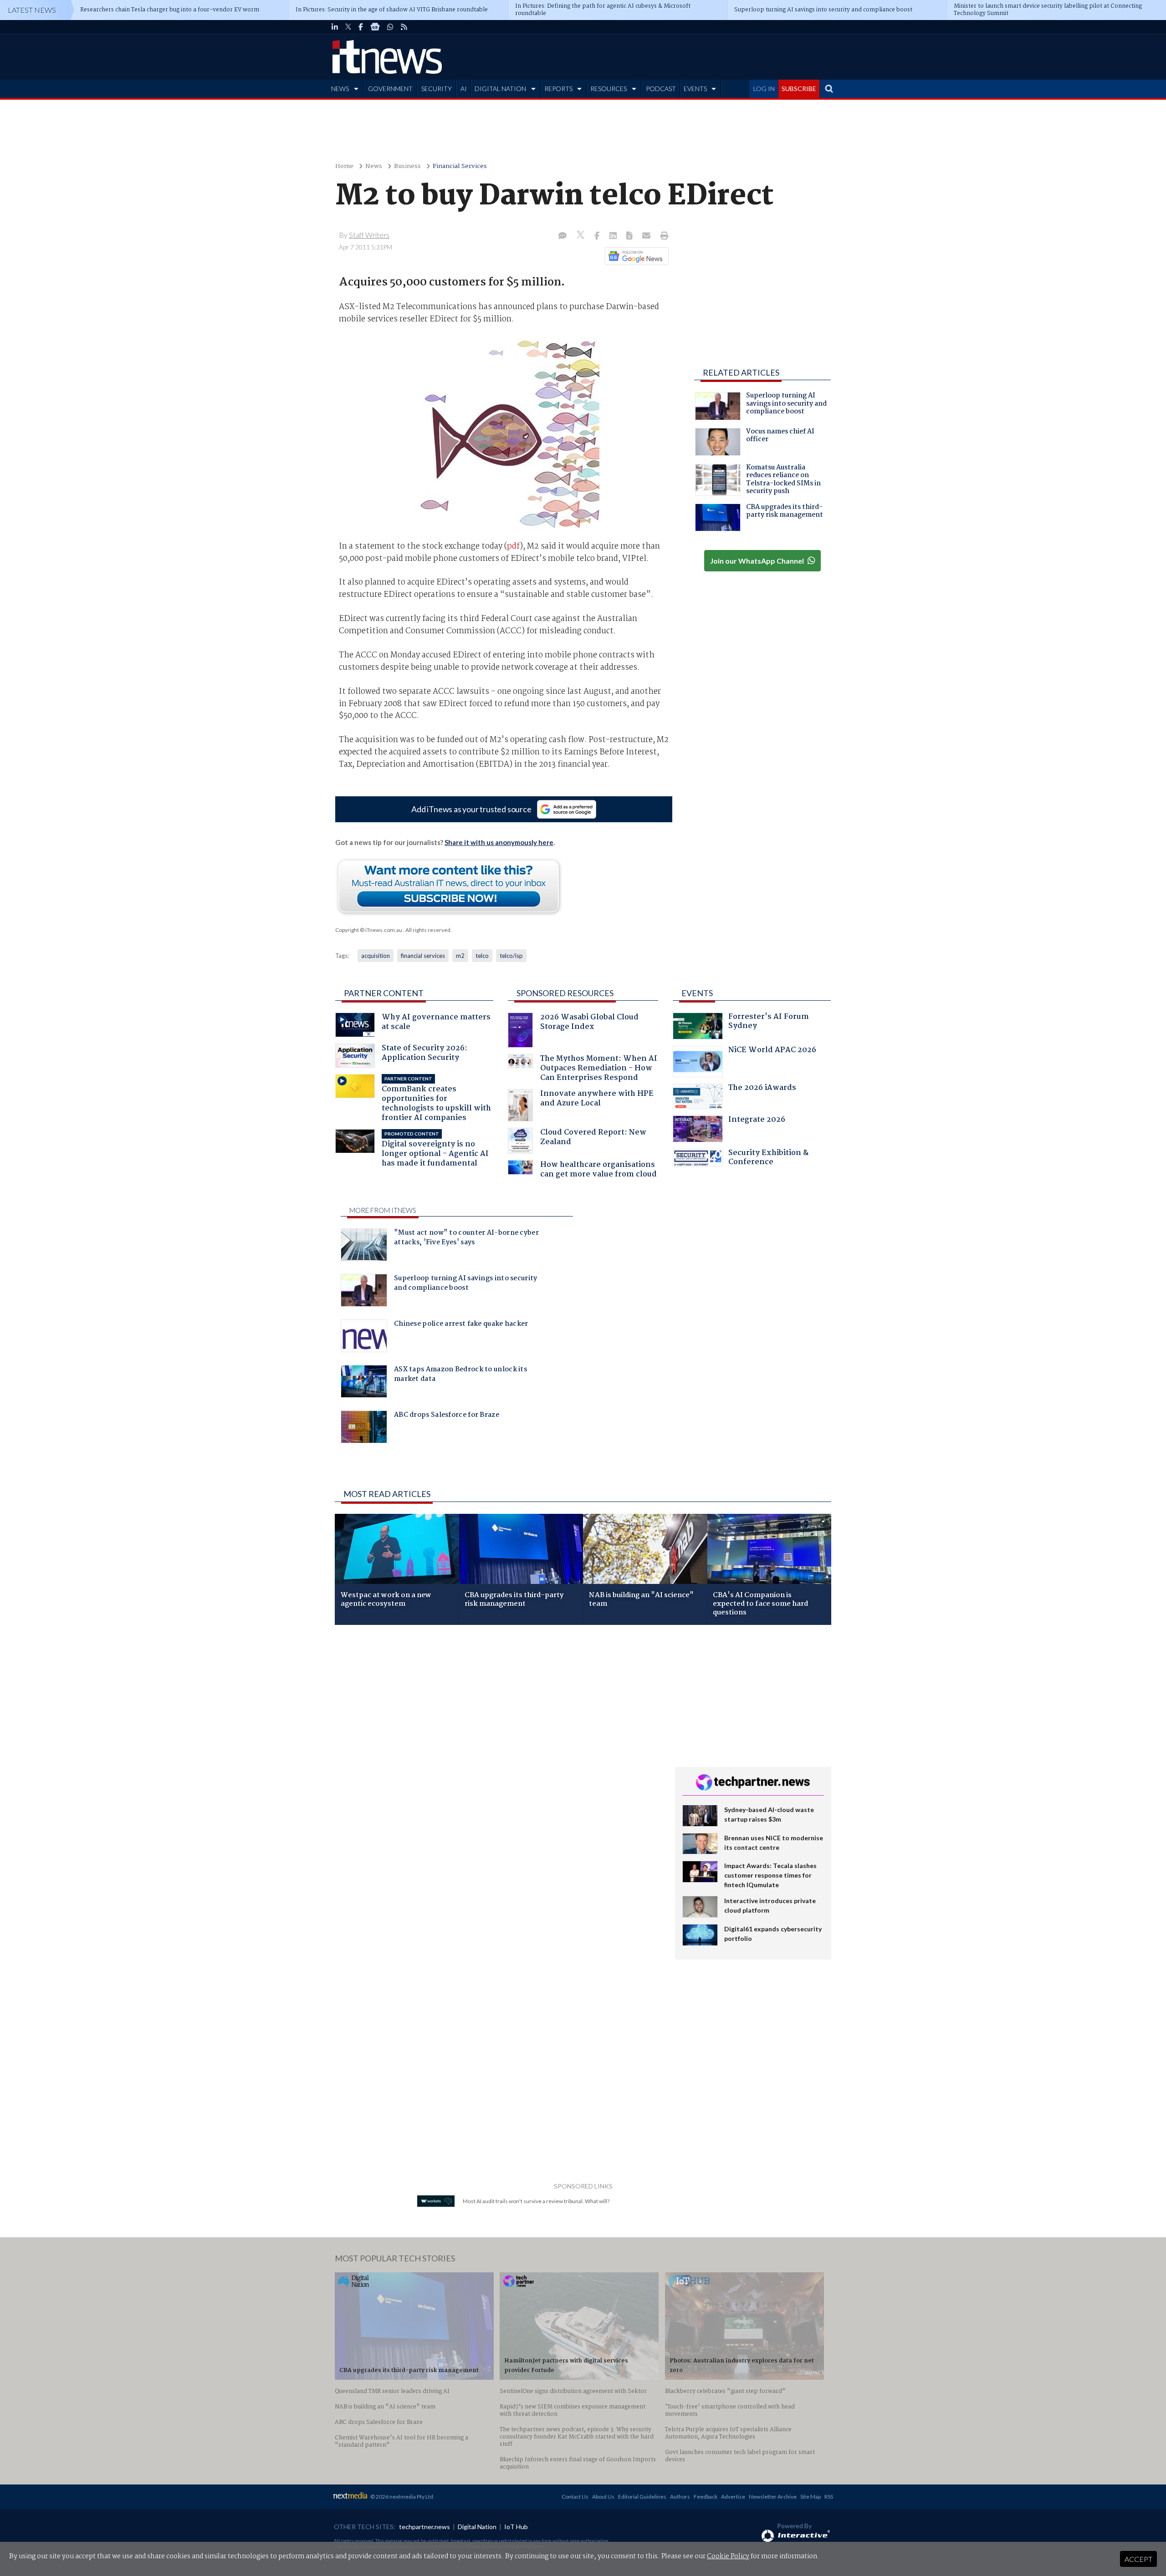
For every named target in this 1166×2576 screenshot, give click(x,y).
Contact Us (575, 2497)
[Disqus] (498, 1753)
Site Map (811, 2497)
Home (344, 166)
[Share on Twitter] (581, 236)
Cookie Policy (728, 2556)
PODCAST (661, 89)
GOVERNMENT (390, 89)
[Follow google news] (635, 256)
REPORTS (558, 89)
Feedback (706, 2497)
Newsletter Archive (773, 2497)
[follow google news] (375, 27)
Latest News (32, 10)
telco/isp (511, 956)
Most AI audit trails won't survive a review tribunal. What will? (536, 2201)
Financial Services (460, 166)
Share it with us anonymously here (499, 842)
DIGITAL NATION (500, 89)
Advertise (733, 2497)
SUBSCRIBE (799, 89)
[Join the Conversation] (563, 236)
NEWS (340, 89)
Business (407, 166)
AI (464, 89)
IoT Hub (516, 2527)
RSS (829, 2497)
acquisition (376, 956)
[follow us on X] (348, 27)
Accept (1138, 2559)
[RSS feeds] (404, 27)
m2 (460, 956)
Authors (680, 2497)
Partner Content (384, 993)
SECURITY (437, 89)
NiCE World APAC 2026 (772, 1051)
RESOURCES (609, 89)
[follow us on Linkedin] (335, 27)
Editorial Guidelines (642, 2497)
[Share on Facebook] (598, 236)
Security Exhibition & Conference (768, 1158)
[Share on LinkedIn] (614, 236)
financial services (423, 956)
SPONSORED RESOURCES (565, 993)
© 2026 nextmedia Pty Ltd (402, 2497)
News (374, 166)
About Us (603, 2497)
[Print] (662, 236)
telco (482, 956)
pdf (513, 546)
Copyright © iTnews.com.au (369, 930)
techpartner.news (424, 2527)
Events (697, 993)
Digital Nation (477, 2527)
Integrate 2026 (757, 1121)
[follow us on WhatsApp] (390, 27)
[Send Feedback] (630, 236)
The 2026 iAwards (762, 1089)
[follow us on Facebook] (361, 27)
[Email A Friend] (647, 236)
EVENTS (695, 89)
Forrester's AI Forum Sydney (769, 1022)
